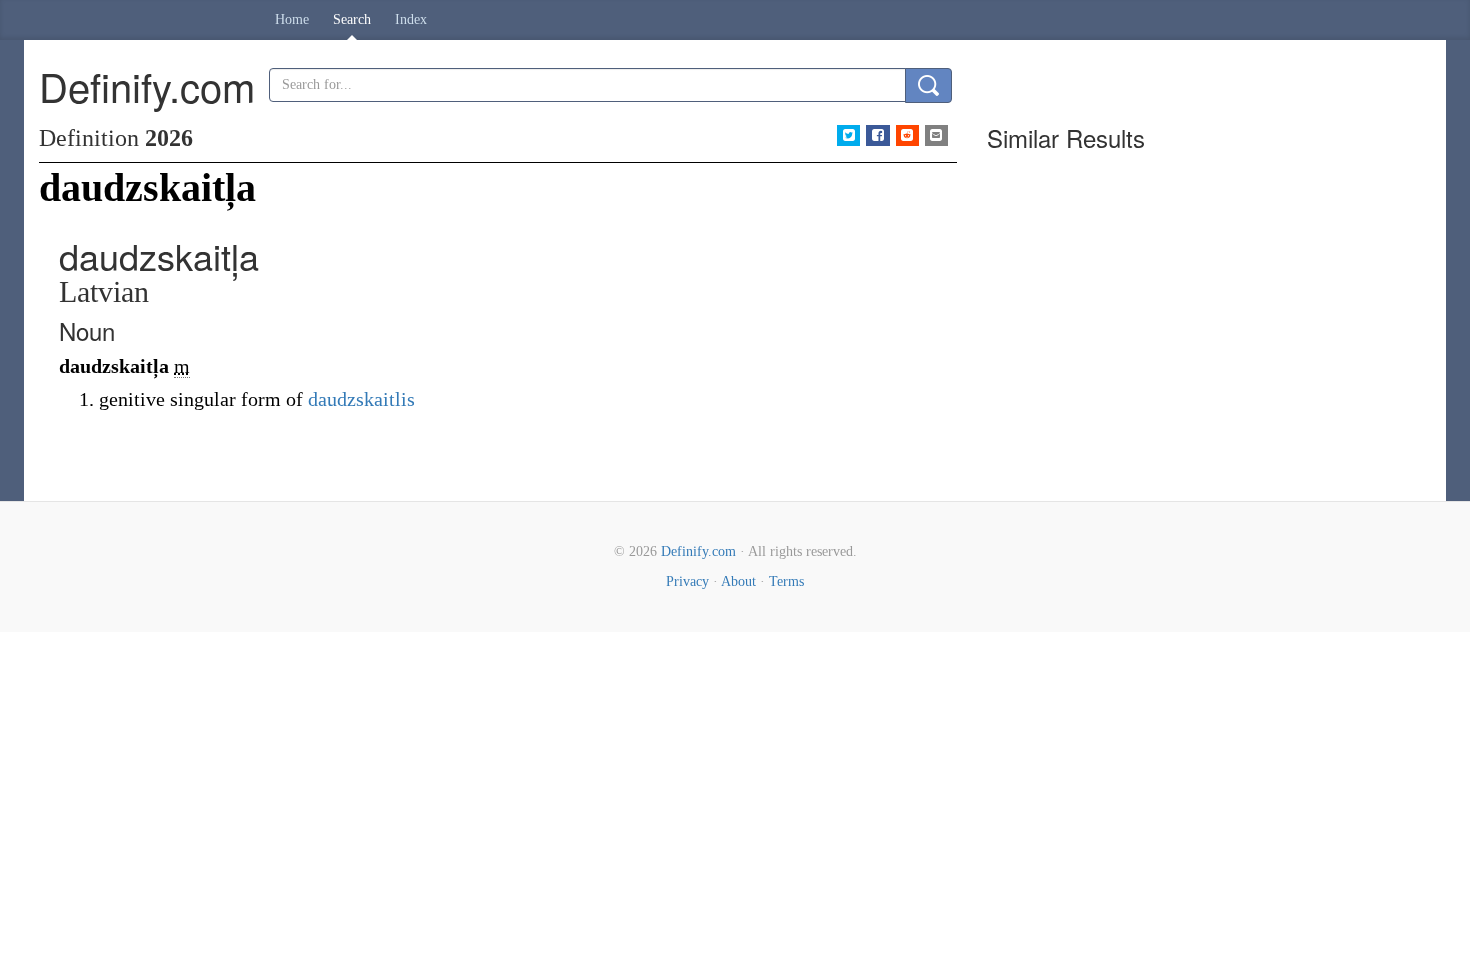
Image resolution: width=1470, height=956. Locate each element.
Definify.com (698, 551)
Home (292, 19)
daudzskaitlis (361, 399)
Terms (786, 581)
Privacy (687, 581)
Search (352, 19)
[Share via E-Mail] (936, 135)
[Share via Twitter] (848, 135)
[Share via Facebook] (877, 135)
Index (411, 19)
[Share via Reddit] (907, 135)
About (738, 581)
